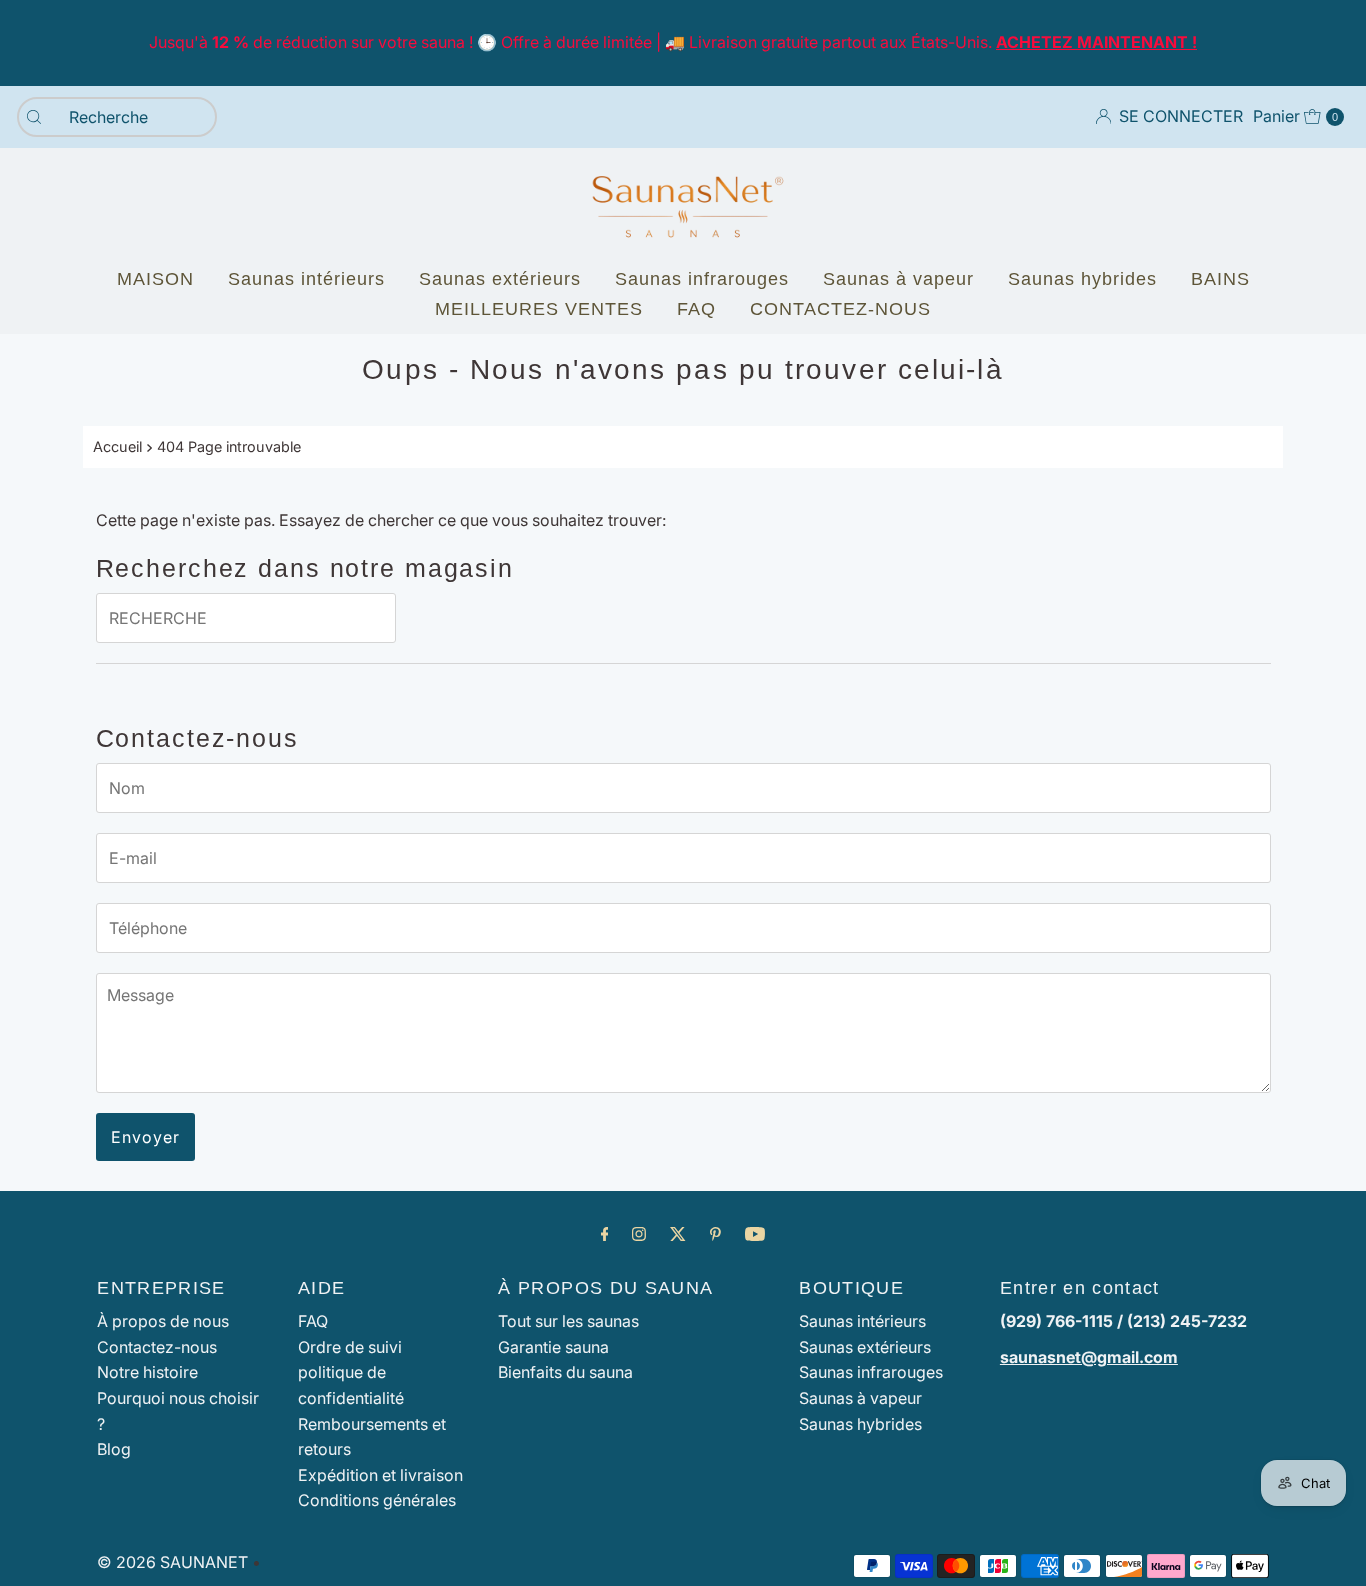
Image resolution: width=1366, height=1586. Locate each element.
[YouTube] (755, 1234)
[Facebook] (605, 1234)
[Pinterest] (715, 1234)
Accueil (117, 446)
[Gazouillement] (678, 1234)
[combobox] (117, 117)
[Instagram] (639, 1234)
